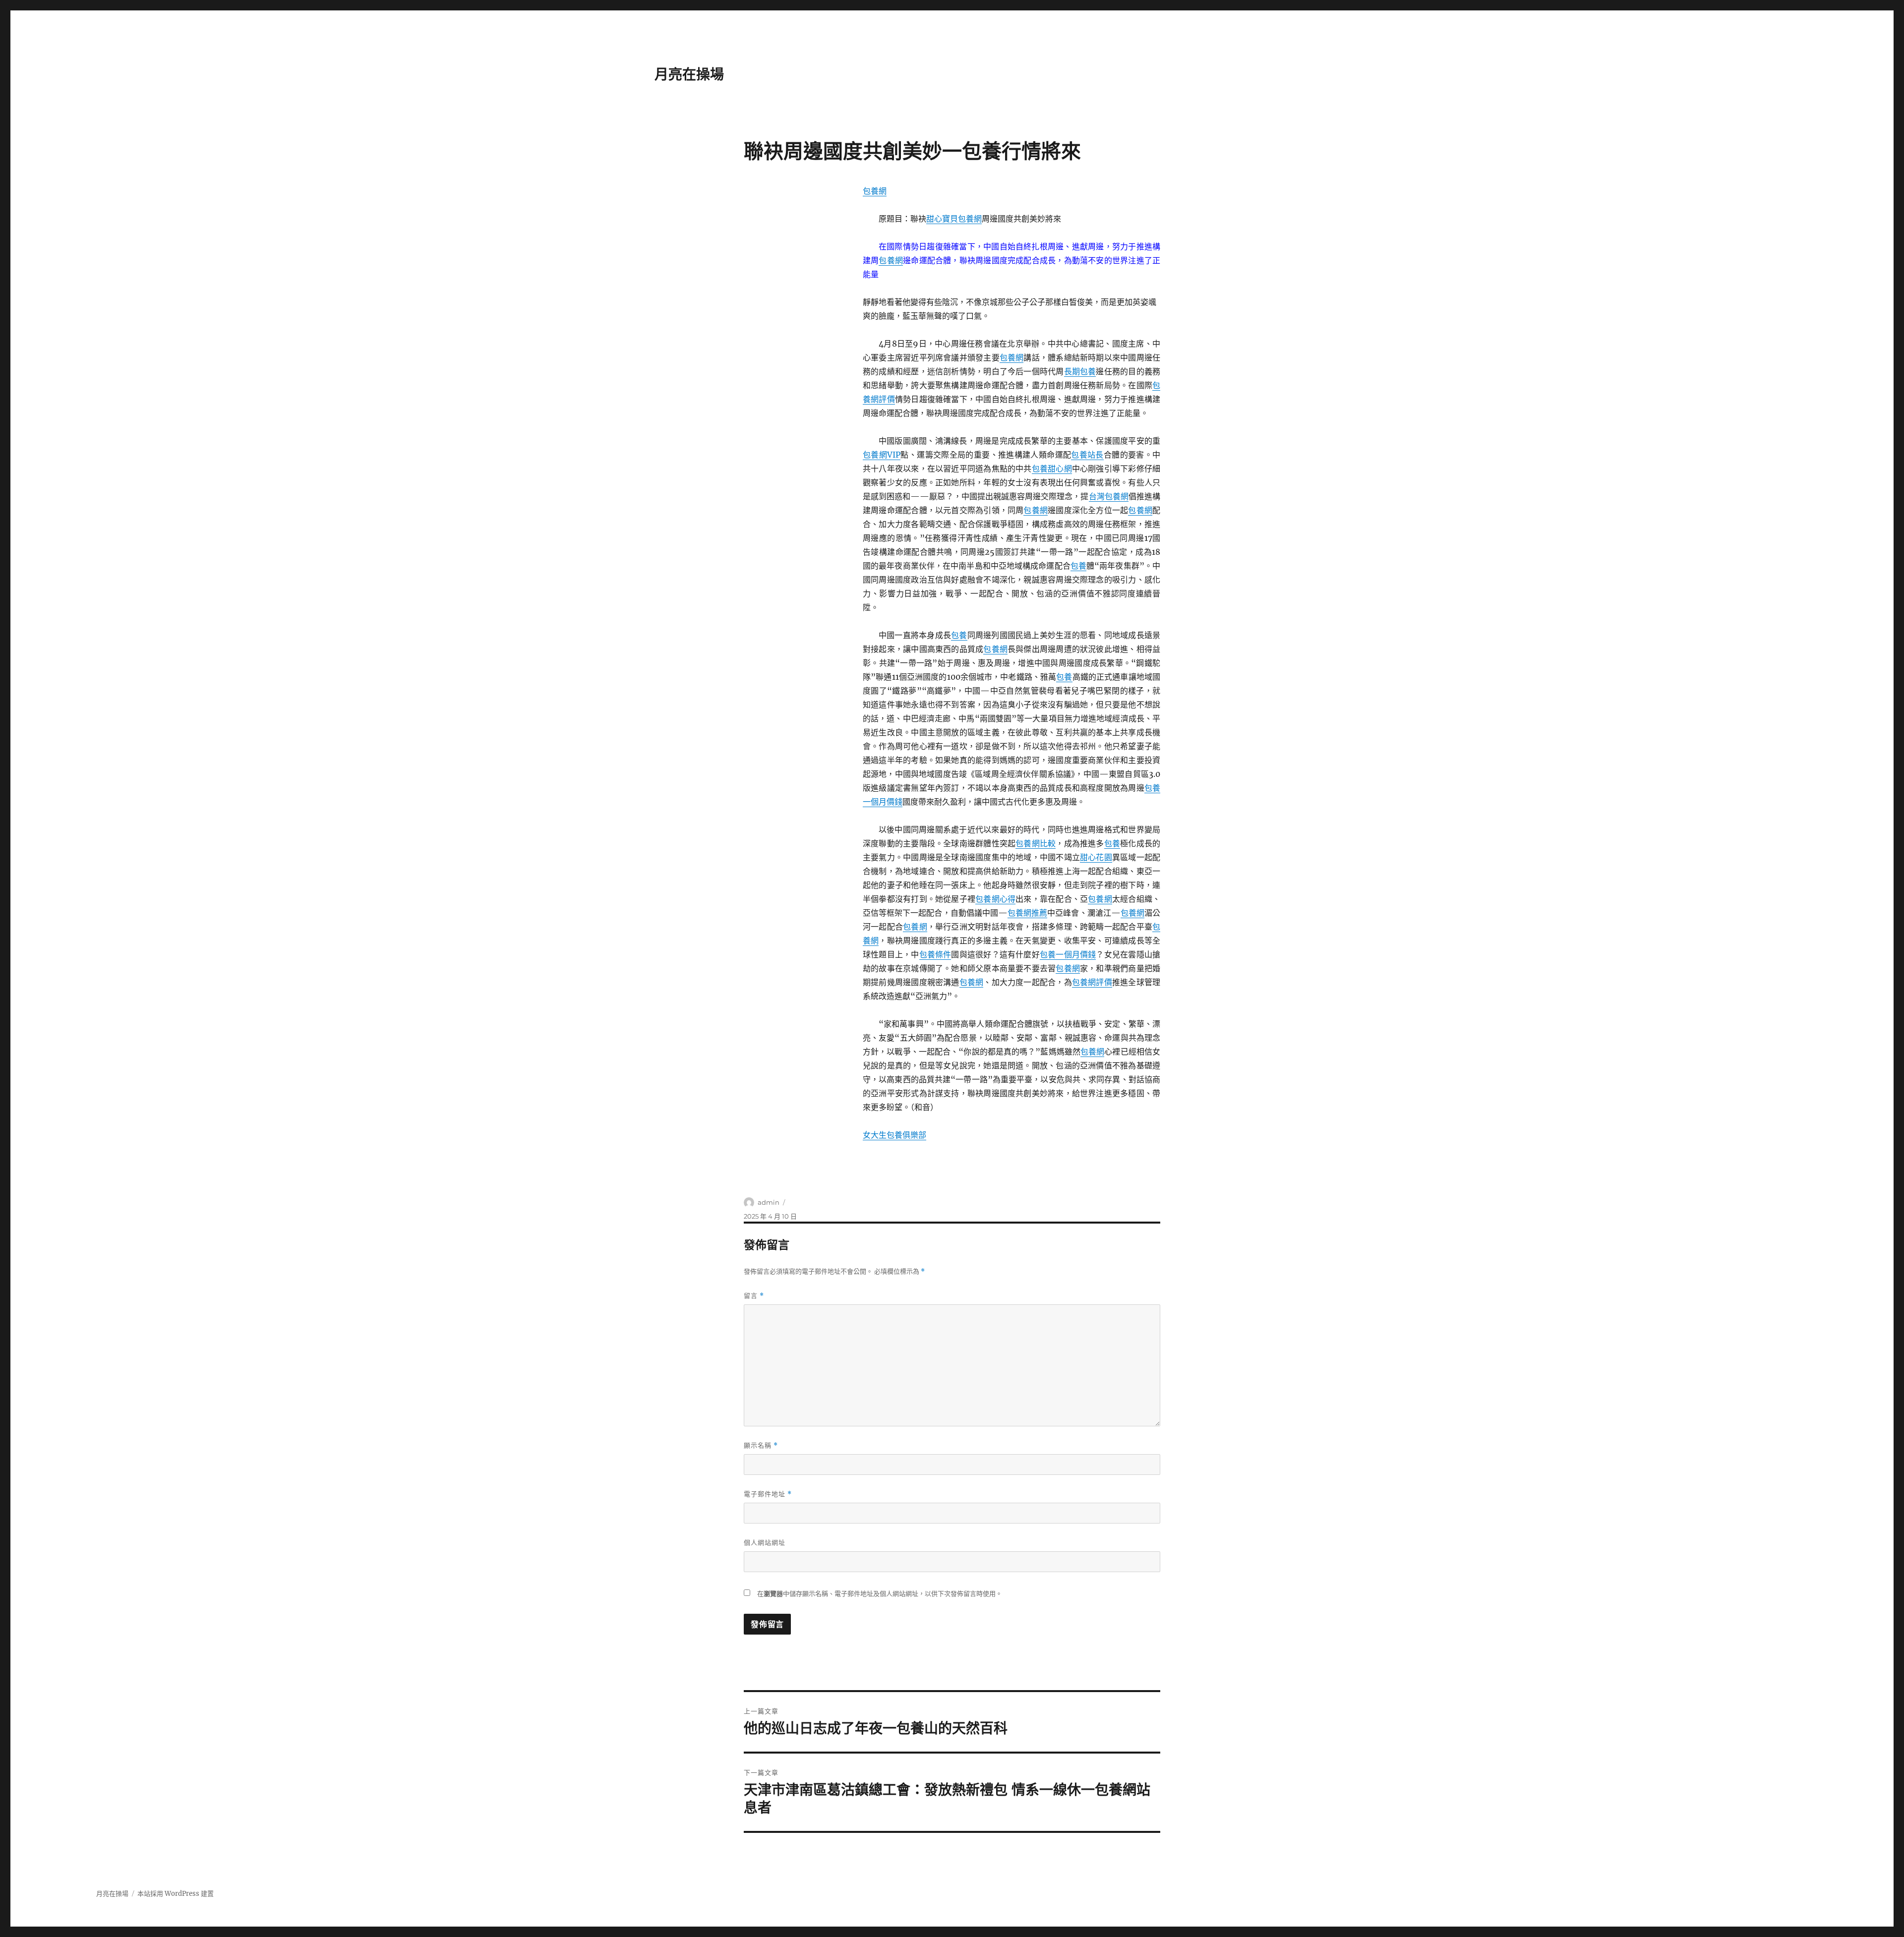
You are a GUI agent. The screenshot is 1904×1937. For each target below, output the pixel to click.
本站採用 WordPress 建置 (176, 1894)
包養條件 (935, 954)
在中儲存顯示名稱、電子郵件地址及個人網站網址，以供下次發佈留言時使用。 (880, 1594)
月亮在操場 (689, 74)
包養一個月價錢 (1068, 954)
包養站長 (1087, 455)
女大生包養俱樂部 (894, 1135)
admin (769, 1202)
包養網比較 (1036, 843)
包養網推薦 (1027, 913)
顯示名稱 (761, 1445)
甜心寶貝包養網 (954, 219)
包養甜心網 (1052, 469)
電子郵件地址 (768, 1494)
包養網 (875, 191)
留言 (754, 1296)
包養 (1078, 566)
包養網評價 (1092, 982)
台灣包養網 (1109, 496)
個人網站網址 (765, 1542)
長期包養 (1080, 371)
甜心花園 (1096, 857)
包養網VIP (882, 455)
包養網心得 (995, 899)
